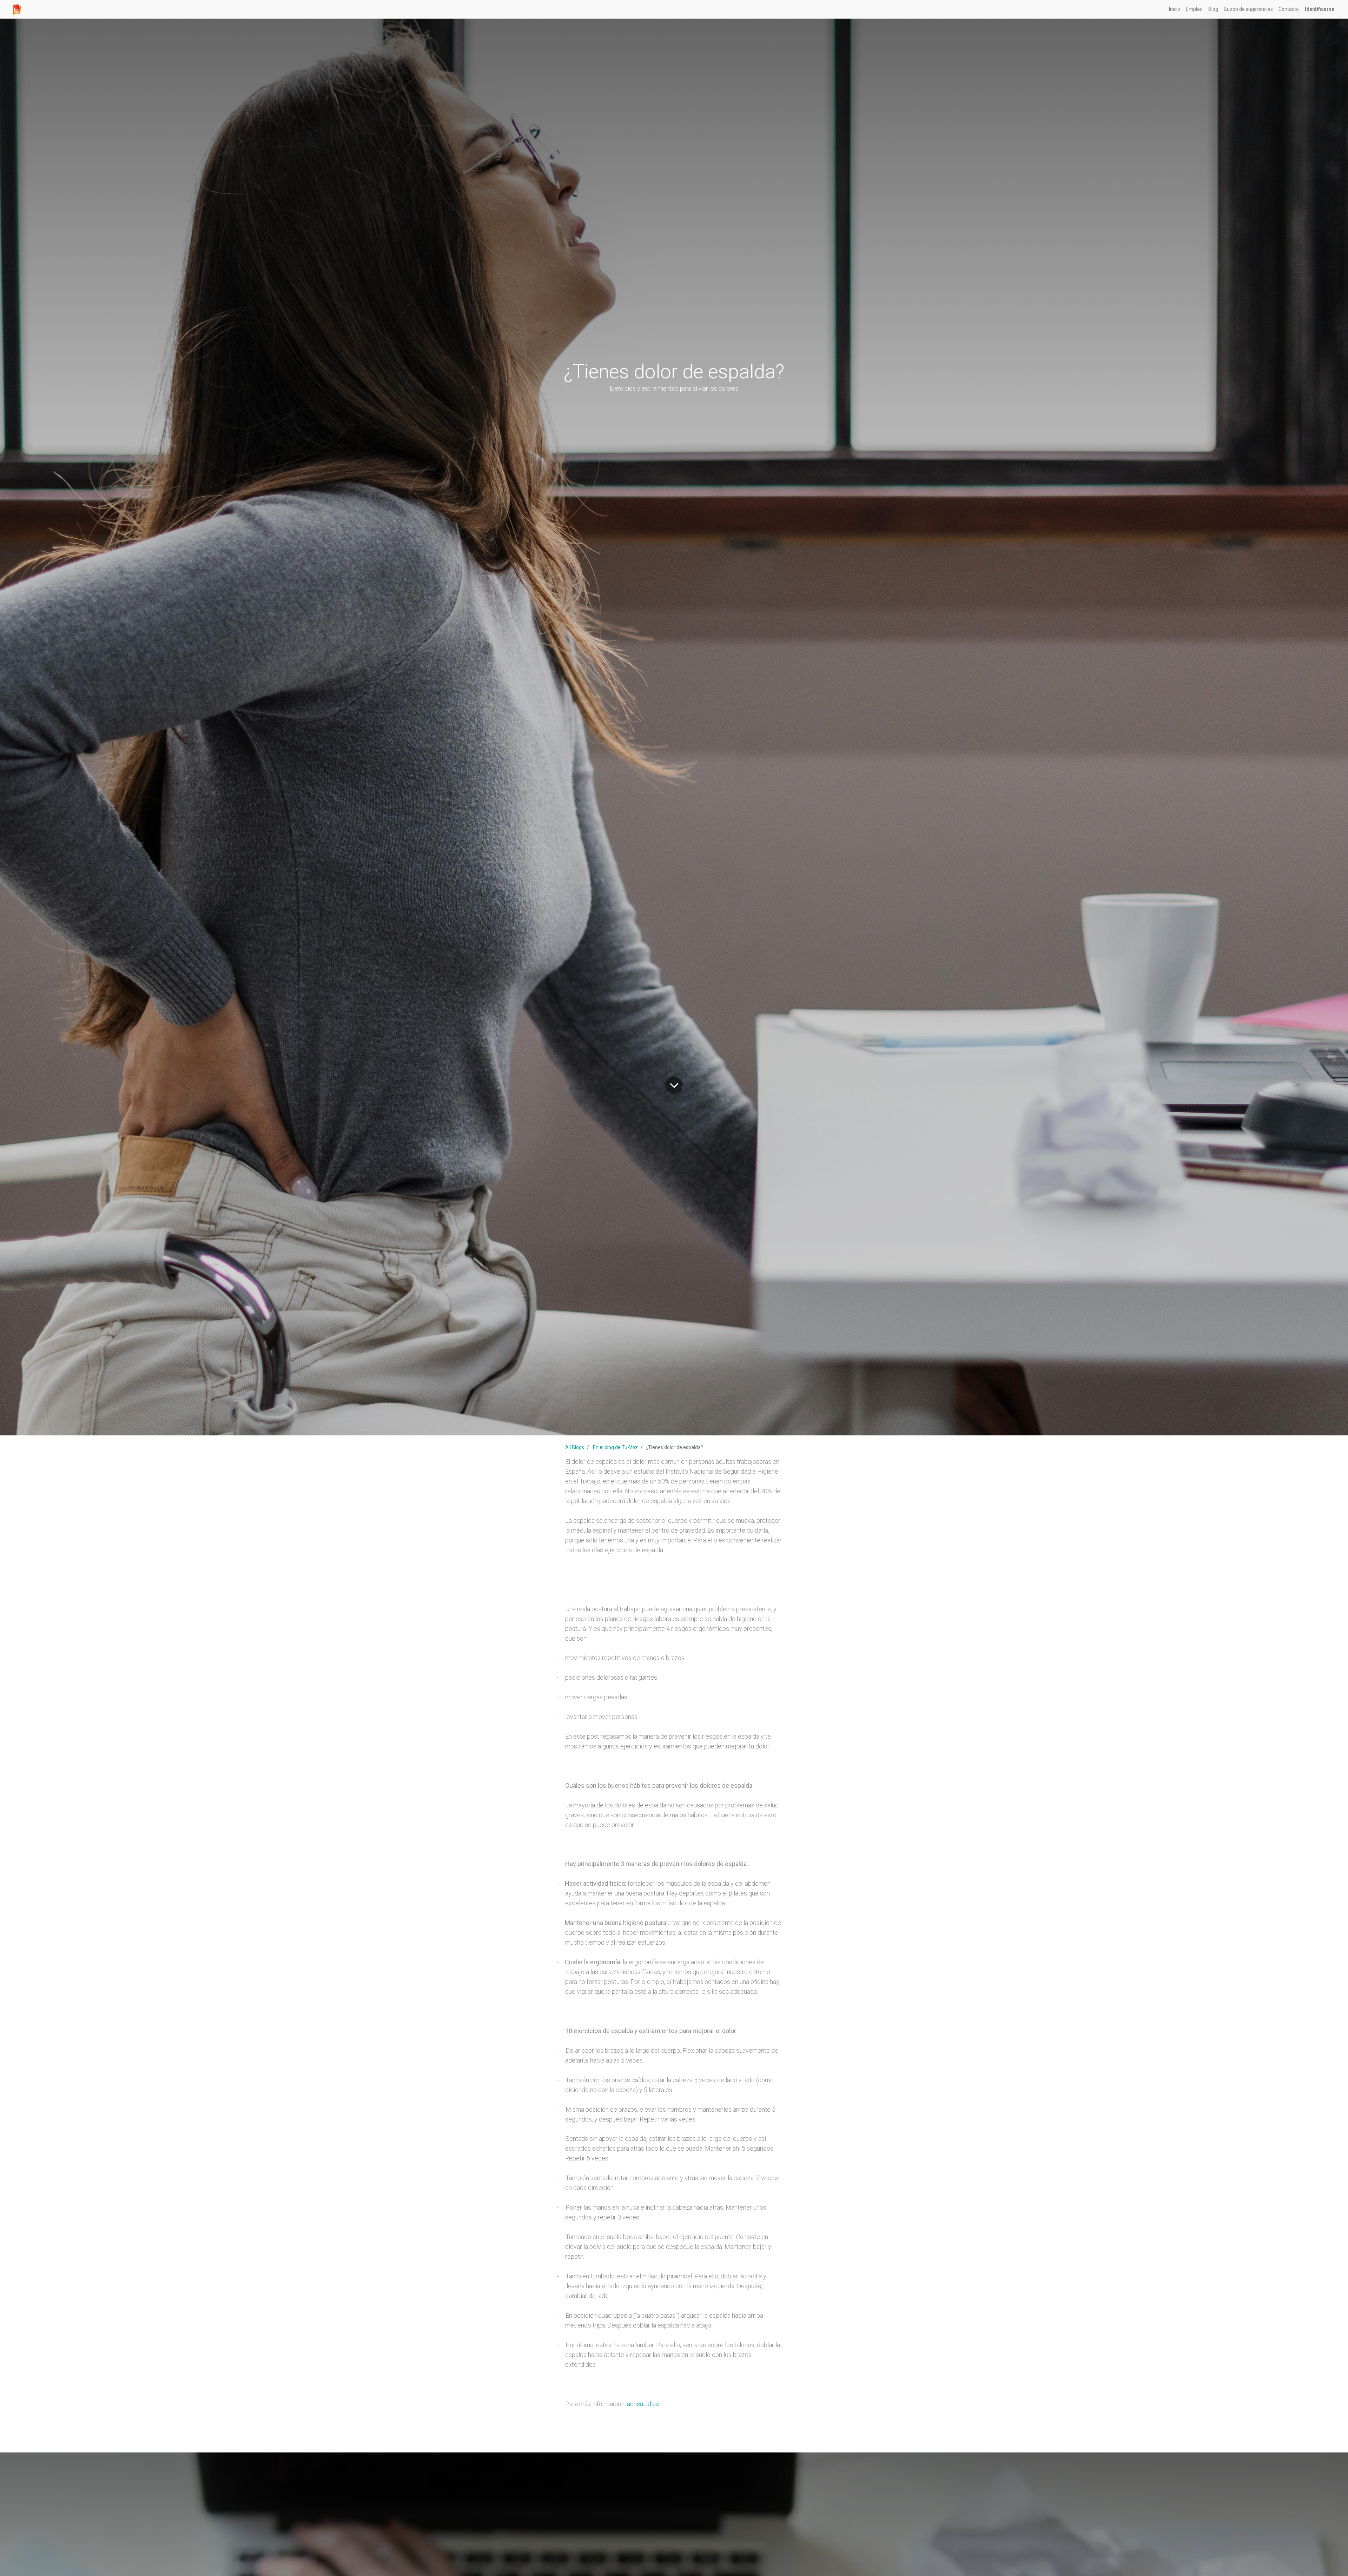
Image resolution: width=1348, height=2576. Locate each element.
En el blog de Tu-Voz (615, 1447)
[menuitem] (1175, 9)
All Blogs (575, 1447)
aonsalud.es (643, 2404)
